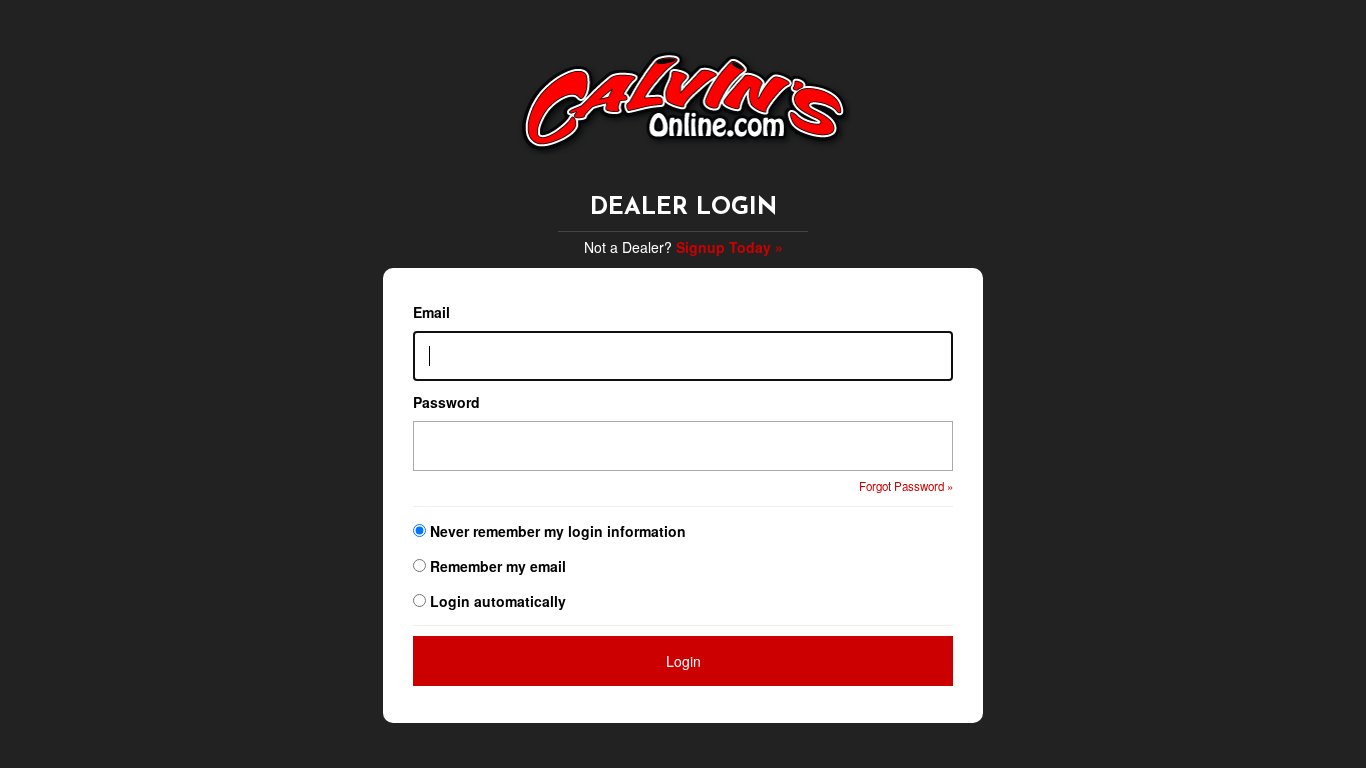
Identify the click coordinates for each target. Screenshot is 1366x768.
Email (431, 312)
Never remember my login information (558, 531)
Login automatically (500, 601)
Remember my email (498, 566)
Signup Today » (729, 247)
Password (446, 402)
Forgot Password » (906, 486)
